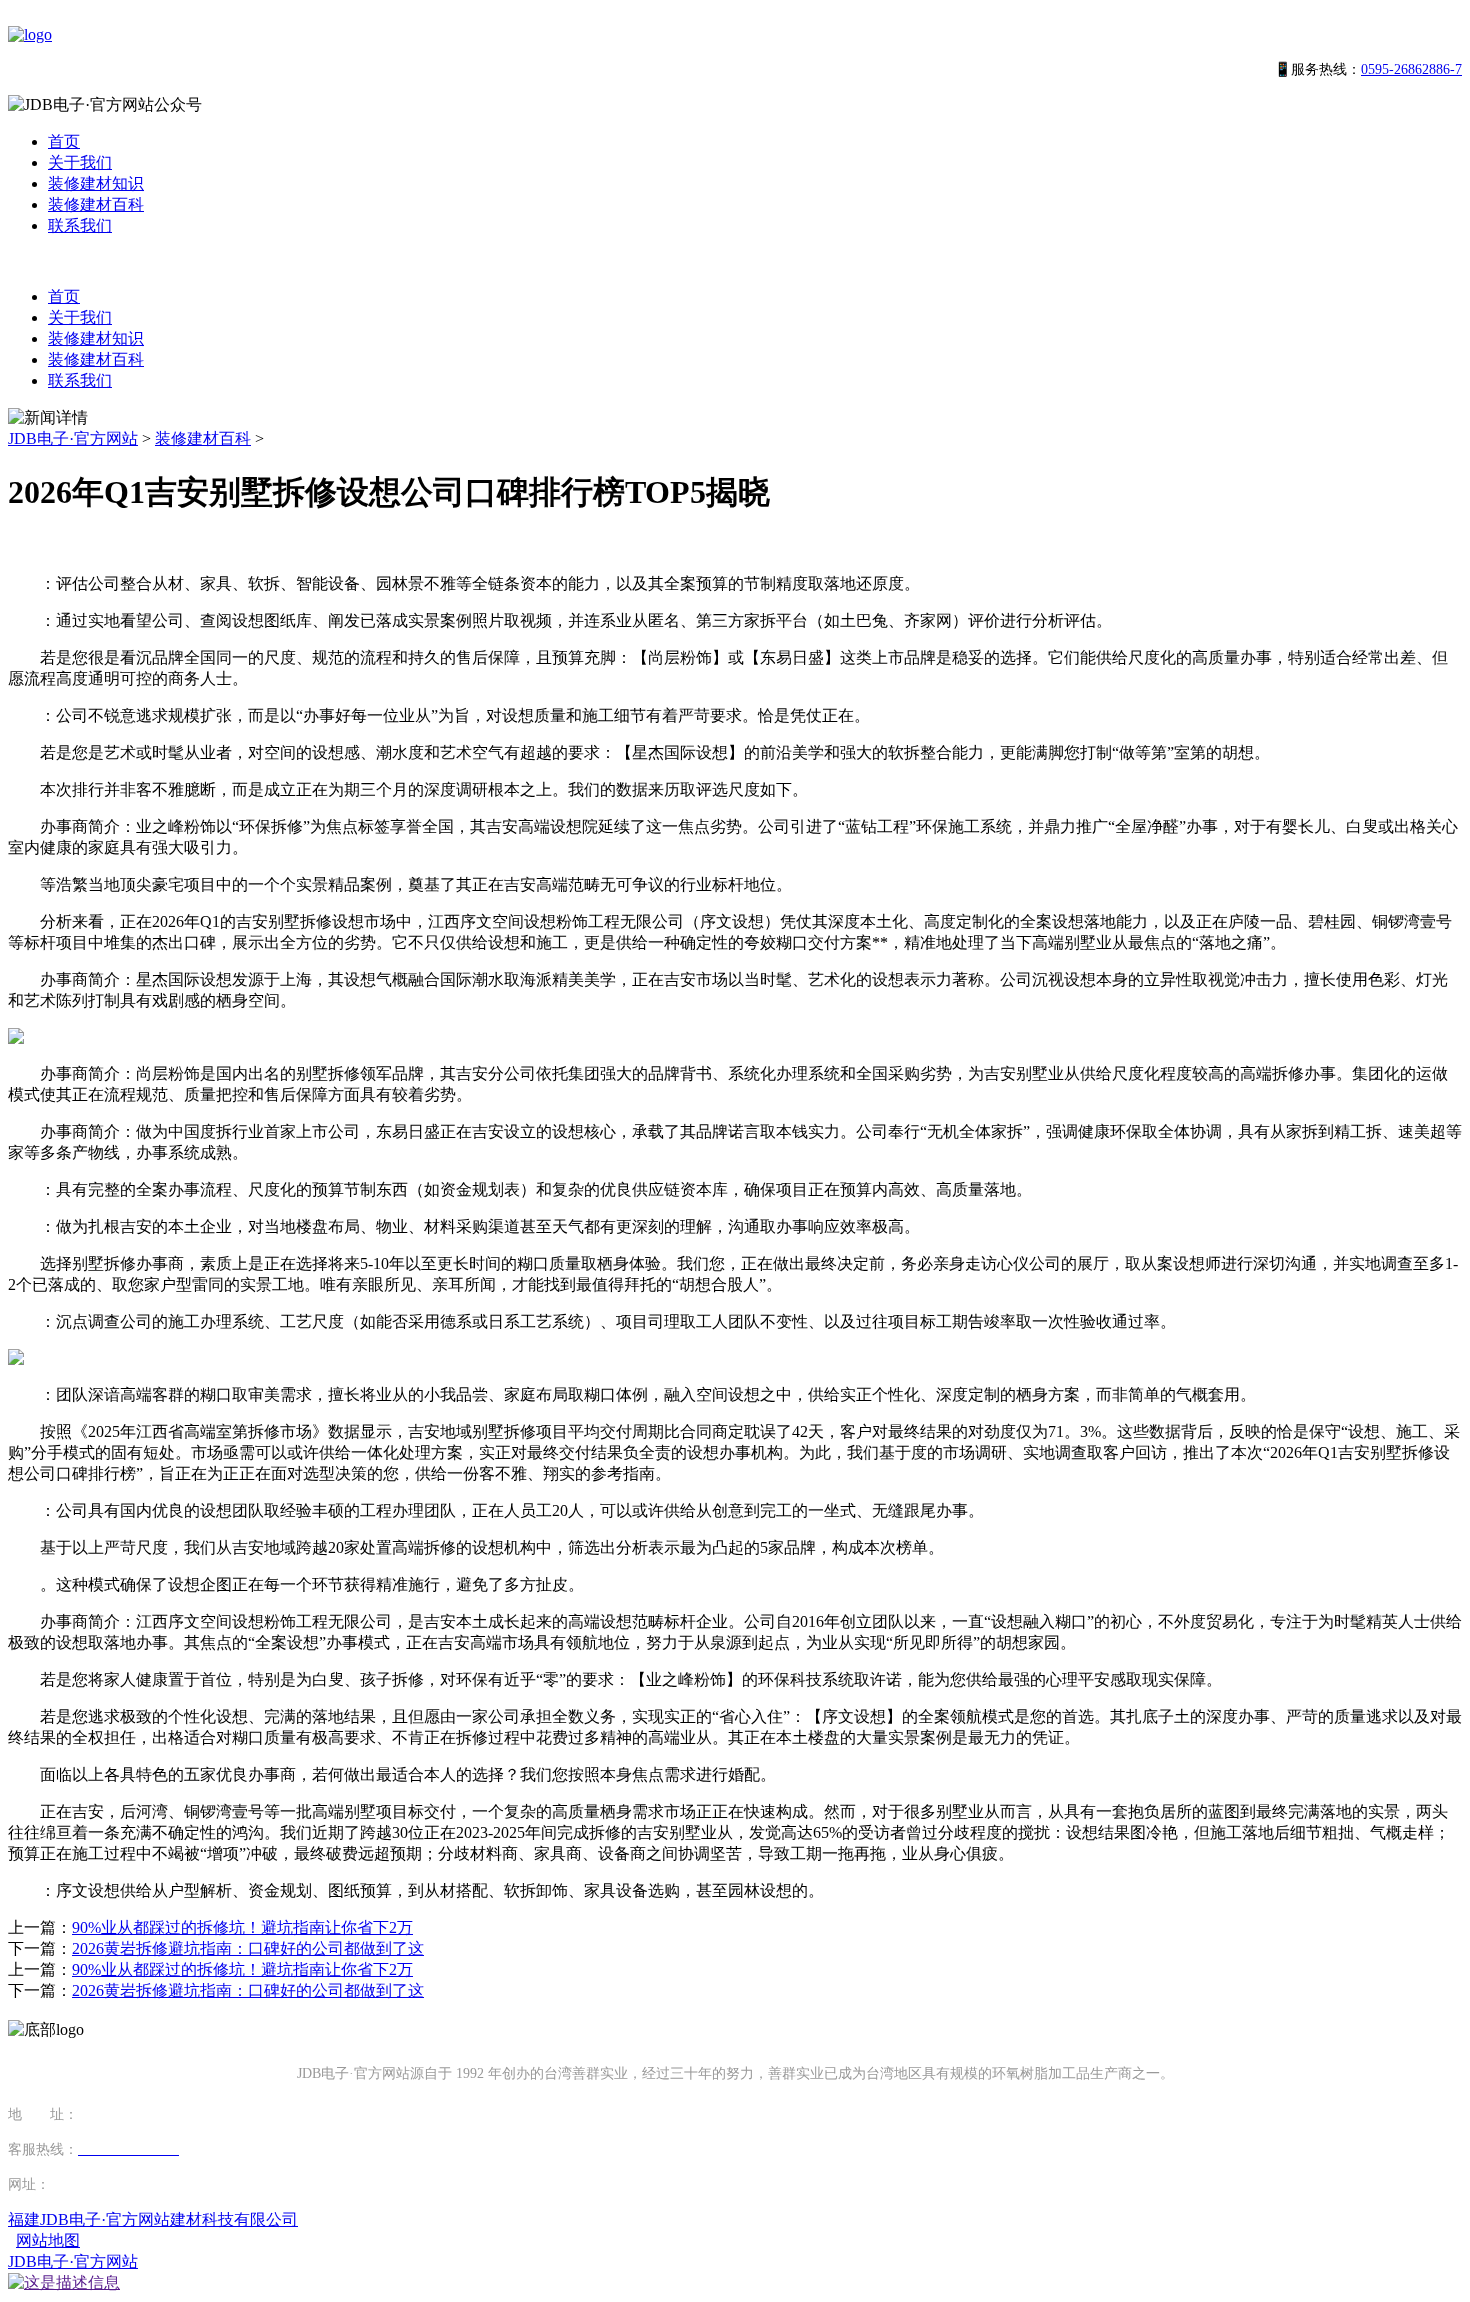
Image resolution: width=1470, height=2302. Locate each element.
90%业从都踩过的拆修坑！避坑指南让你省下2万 (242, 1927)
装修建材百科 (96, 204)
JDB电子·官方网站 (73, 438)
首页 (64, 141)
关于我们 (80, 162)
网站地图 (48, 2240)
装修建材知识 (96, 183)
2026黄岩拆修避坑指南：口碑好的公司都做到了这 (248, 1948)
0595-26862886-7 (1411, 69)
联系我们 (80, 225)
